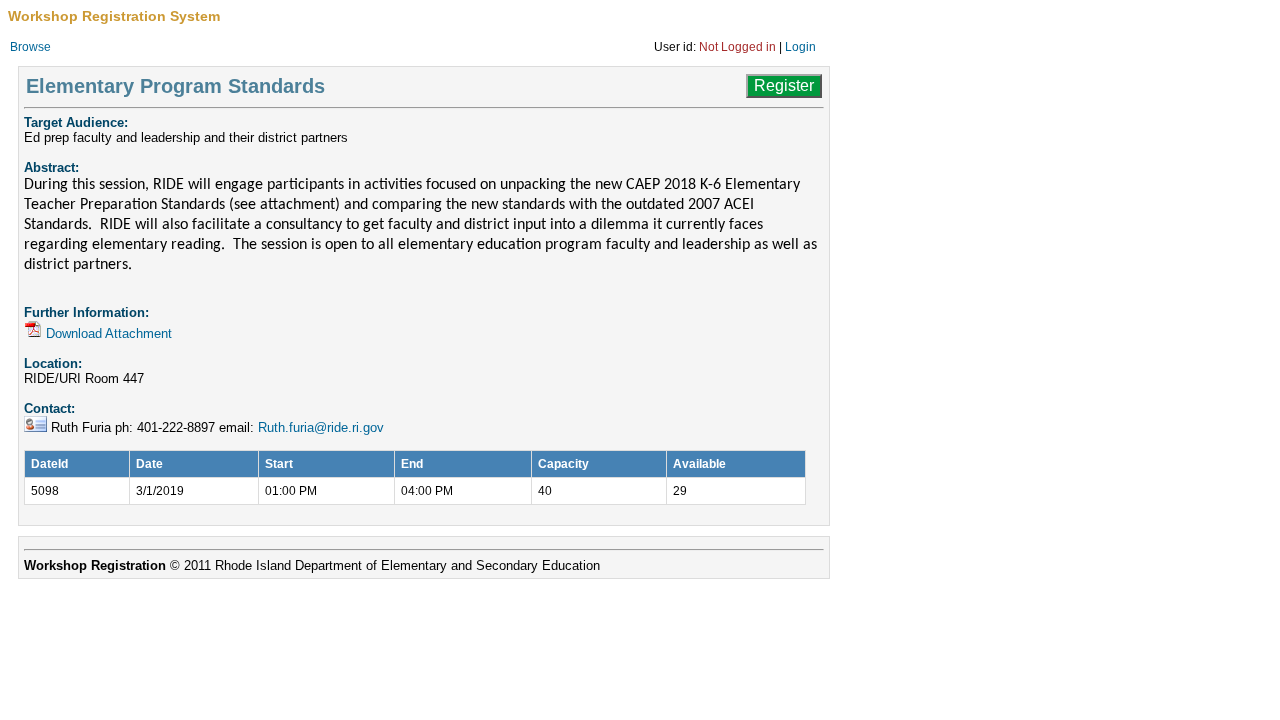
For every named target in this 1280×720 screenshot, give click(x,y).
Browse (30, 47)
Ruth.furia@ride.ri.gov (321, 427)
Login (800, 47)
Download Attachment (109, 333)
